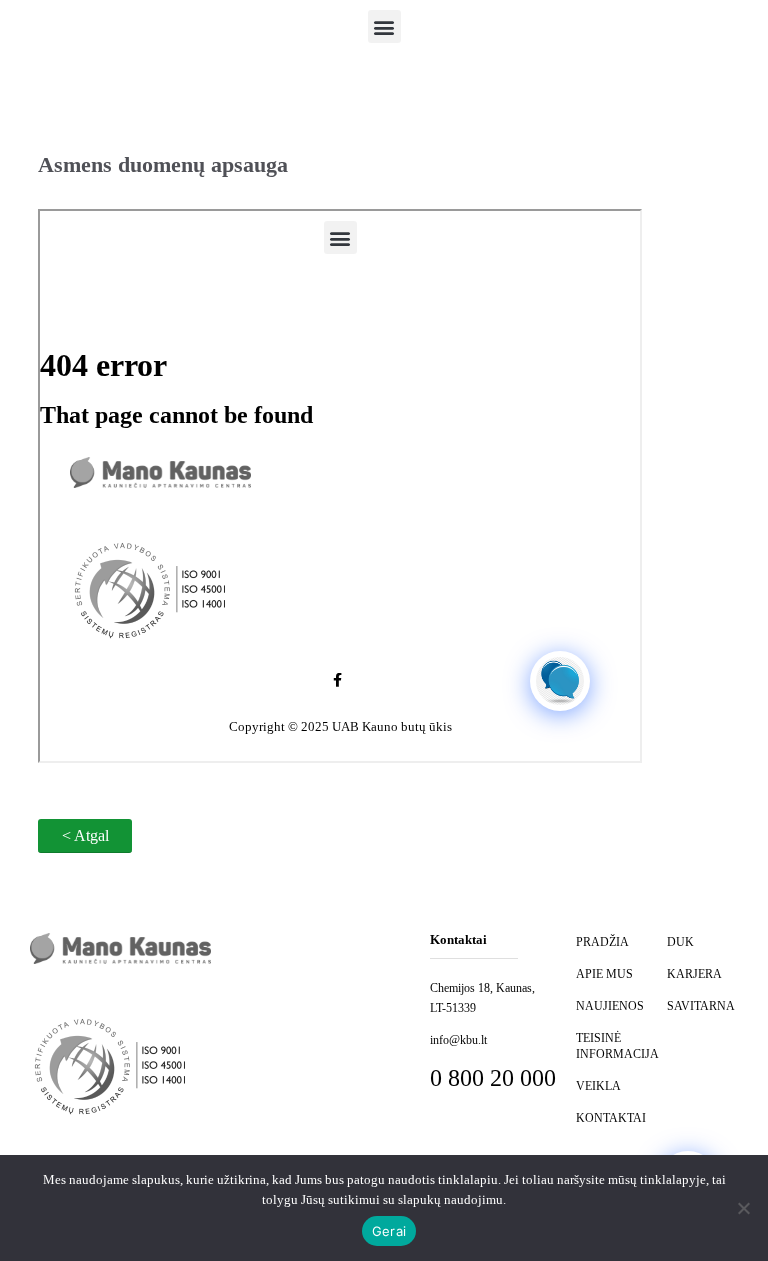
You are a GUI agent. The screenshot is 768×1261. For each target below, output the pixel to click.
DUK (680, 942)
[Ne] (743, 1208)
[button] (384, 26)
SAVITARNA (701, 1006)
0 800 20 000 (493, 1078)
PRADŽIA (602, 942)
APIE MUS (604, 974)
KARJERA (694, 974)
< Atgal (85, 835)
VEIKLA (598, 1086)
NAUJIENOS (610, 1006)
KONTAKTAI (611, 1118)
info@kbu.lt (458, 1040)
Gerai (389, 1231)
